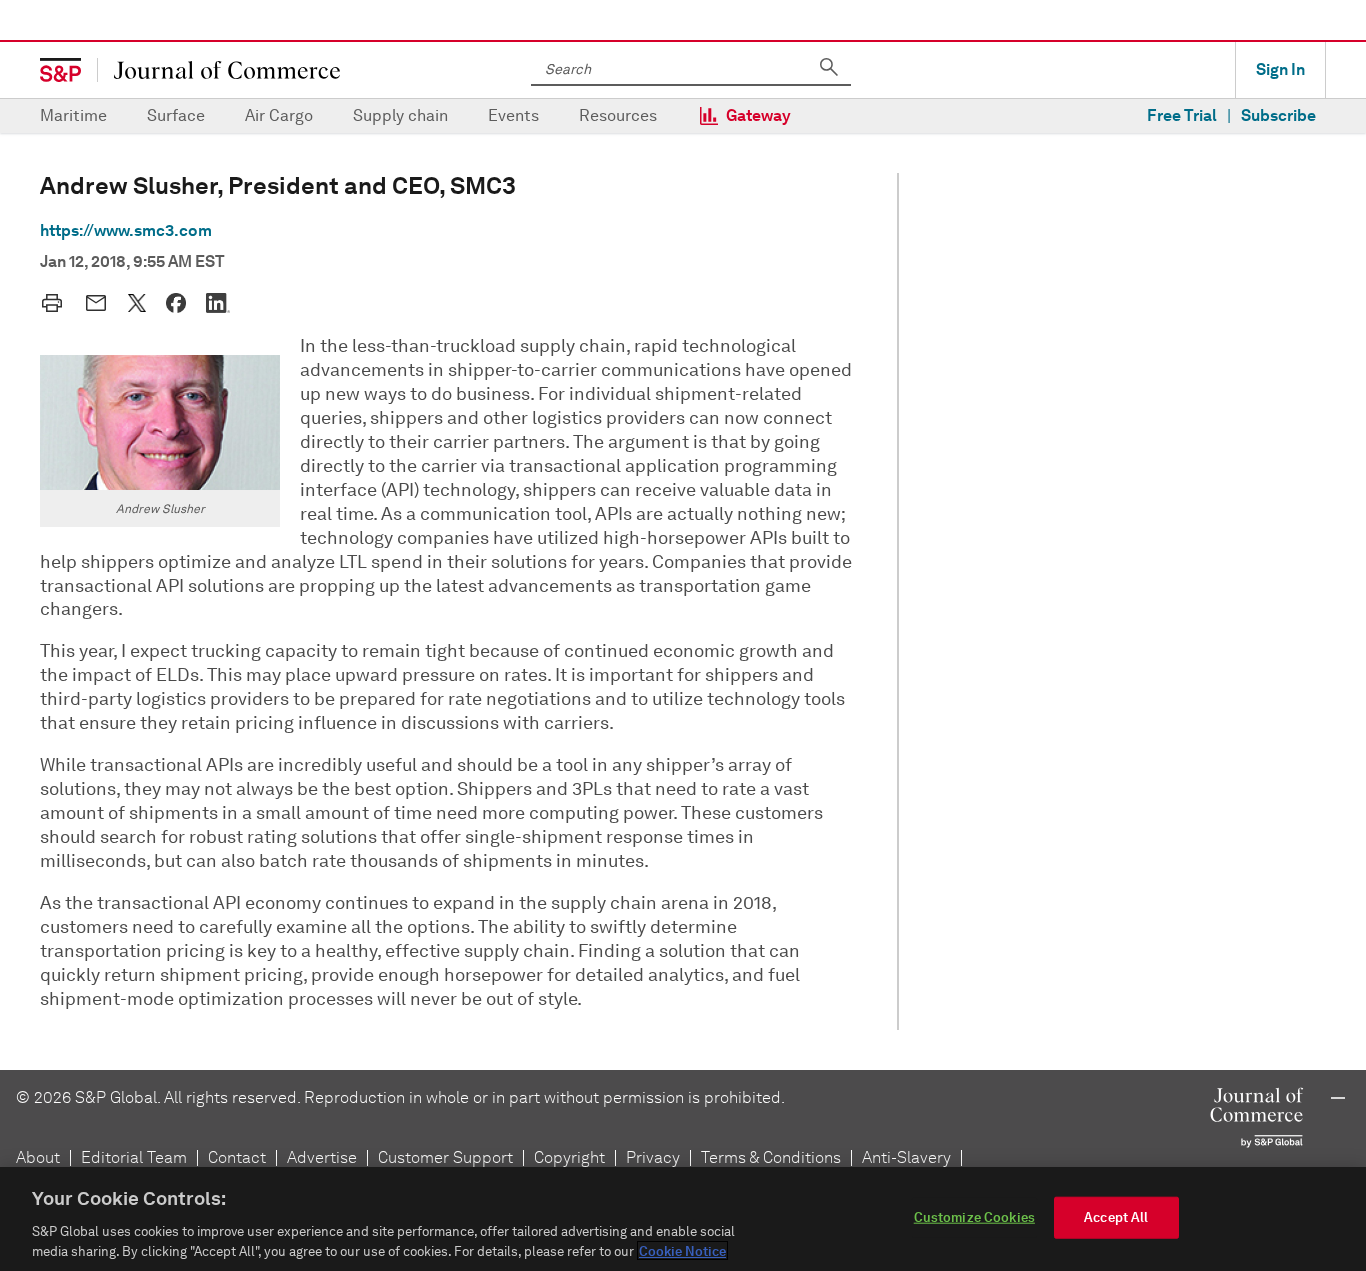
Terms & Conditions (771, 1157)
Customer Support (445, 1157)
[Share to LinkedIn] (218, 303)
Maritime (73, 115)
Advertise (322, 1157)
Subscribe (1278, 115)
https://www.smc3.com (126, 230)
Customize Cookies (974, 1217)
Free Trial (1182, 115)
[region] (683, 1219)
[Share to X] (137, 303)
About (38, 1157)
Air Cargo (279, 115)
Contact (237, 1157)
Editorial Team (134, 1157)
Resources (618, 115)
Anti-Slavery (906, 1157)
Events (513, 115)
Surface (176, 115)
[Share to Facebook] (176, 303)
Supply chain (400, 115)
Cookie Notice (682, 1250)
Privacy (653, 1157)
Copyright (569, 1157)
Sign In (1280, 69)
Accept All (1116, 1217)
